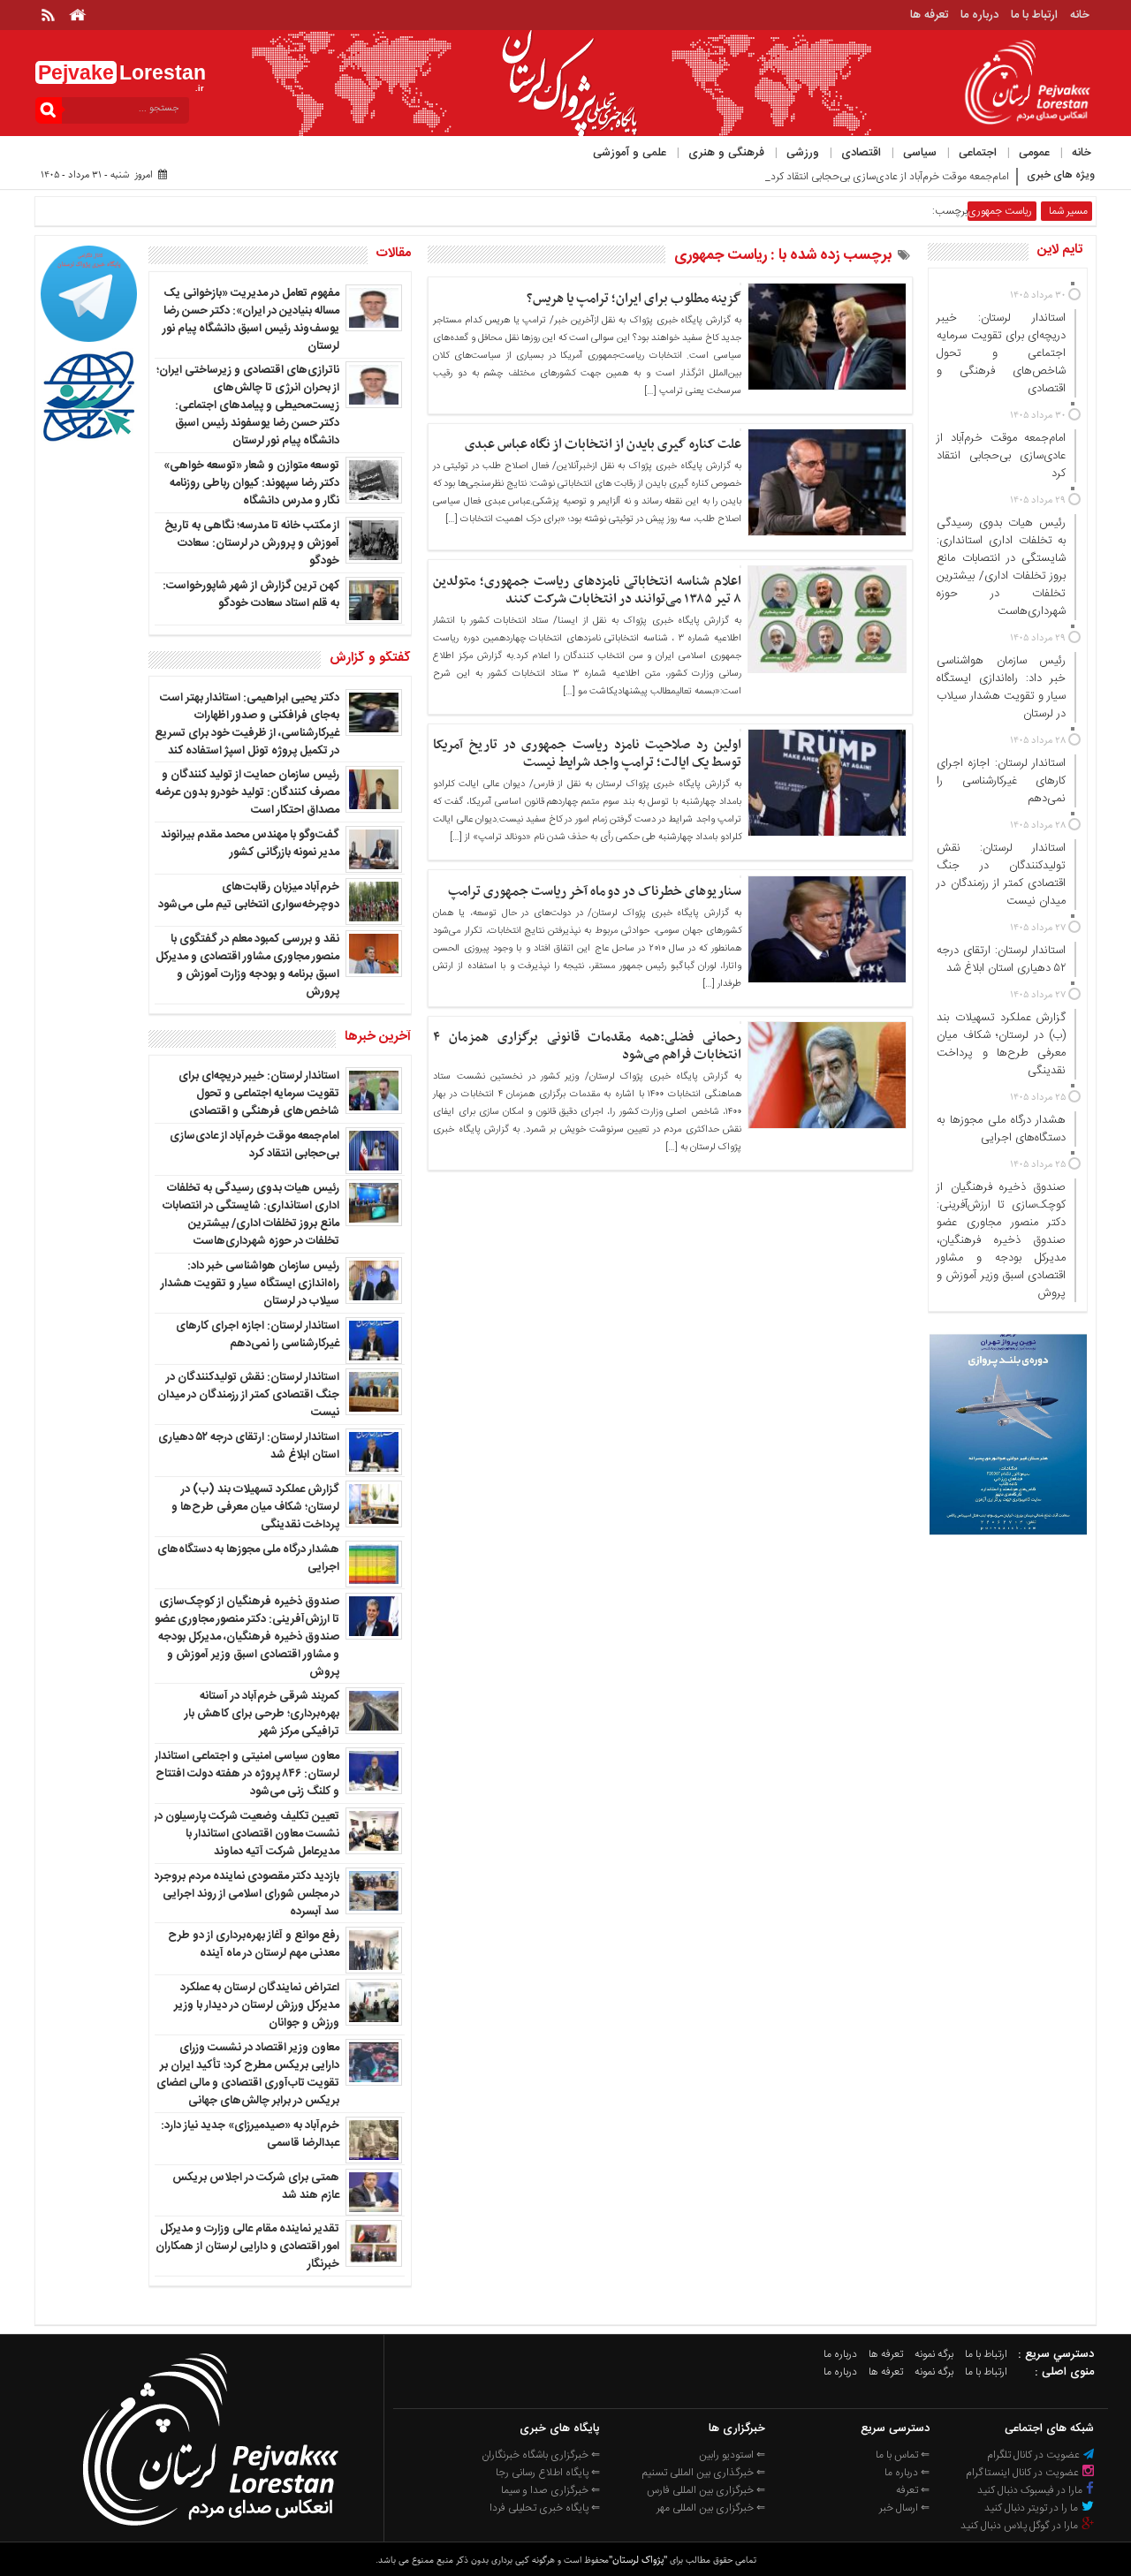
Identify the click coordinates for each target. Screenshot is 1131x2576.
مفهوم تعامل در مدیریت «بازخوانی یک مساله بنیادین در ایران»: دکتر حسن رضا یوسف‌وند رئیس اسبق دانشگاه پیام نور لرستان (251, 320)
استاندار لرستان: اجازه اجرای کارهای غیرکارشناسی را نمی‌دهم (258, 1335)
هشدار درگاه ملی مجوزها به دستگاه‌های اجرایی (248, 1558)
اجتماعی (978, 153)
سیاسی (920, 153)
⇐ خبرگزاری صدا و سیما (550, 2490)
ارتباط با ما (1034, 15)
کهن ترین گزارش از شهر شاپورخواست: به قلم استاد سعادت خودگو (251, 595)
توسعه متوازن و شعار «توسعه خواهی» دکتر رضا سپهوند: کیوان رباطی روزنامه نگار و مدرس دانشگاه (251, 483)
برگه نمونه (934, 2354)
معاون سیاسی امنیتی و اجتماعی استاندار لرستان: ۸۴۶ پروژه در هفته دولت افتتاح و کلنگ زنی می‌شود (247, 1774)
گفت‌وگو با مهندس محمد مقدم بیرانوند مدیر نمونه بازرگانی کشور (250, 844)
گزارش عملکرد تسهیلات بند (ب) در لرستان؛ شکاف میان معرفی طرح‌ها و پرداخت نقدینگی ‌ (255, 1507)
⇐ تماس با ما (903, 2455)
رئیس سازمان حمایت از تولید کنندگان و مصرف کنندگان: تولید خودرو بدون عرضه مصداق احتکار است (247, 792)
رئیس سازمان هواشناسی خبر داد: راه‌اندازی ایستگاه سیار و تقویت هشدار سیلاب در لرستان (250, 1284)
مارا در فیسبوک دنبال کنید (1031, 2490)
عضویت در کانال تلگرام (1035, 2455)
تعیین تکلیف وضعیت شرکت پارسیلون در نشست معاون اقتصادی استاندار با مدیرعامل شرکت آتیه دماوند (247, 1834)
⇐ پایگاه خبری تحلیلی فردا (545, 2508)
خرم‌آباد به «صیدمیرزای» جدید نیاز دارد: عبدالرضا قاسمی (250, 2134)
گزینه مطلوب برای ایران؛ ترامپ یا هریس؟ (634, 299)
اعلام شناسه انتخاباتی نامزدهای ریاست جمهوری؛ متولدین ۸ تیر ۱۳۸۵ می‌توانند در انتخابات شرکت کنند (587, 590)
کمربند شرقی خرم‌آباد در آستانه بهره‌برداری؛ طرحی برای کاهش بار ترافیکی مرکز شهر (262, 1714)
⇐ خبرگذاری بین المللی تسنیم (704, 2473)
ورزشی (803, 153)
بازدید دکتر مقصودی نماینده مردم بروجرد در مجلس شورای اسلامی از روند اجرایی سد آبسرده (247, 1894)
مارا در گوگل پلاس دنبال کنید (1021, 2526)
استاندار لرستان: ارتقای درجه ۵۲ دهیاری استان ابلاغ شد (249, 1446)
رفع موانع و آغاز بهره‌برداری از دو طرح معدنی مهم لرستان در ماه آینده (254, 1944)
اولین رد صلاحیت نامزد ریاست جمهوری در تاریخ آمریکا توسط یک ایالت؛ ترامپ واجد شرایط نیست (587, 754)
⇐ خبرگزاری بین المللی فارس (706, 2490)
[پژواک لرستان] (210, 2531)
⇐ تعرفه (913, 2490)
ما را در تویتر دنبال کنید (1032, 2508)
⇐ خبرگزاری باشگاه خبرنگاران (541, 2455)
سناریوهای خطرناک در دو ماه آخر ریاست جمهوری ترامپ (595, 891)
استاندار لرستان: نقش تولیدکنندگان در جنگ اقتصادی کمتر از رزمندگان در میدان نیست (248, 1395)
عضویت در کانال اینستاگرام (1024, 2473)
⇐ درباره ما (907, 2473)
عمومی (1034, 153)
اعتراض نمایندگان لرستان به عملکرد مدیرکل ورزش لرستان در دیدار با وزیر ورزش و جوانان (257, 2005)
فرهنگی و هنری (726, 153)
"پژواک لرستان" (638, 2560)
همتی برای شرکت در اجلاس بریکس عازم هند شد (256, 2186)
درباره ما (979, 15)
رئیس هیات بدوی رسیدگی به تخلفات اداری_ (916, 177)
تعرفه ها (929, 15)
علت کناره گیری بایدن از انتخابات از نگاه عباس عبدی (603, 444)
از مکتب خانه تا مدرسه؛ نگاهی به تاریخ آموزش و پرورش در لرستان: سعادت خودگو (252, 543)
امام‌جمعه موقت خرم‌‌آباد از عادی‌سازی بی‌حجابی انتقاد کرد (254, 1145)
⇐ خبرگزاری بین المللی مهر (711, 2508)
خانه (1080, 15)
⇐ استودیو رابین (732, 2455)
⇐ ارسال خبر (904, 2508)
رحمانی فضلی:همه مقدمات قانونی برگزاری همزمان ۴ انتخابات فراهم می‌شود (587, 1046)
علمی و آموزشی (630, 153)
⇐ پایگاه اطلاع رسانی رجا (548, 2473)
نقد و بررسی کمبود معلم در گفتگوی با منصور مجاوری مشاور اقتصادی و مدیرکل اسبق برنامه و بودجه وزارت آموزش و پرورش (247, 966)
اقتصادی (861, 153)
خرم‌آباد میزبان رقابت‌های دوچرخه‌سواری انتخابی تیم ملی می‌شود (249, 896)
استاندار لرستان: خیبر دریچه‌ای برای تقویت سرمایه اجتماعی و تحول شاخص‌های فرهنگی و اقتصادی (259, 1094)
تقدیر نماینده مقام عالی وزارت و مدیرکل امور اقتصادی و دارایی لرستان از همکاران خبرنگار (247, 2246)
